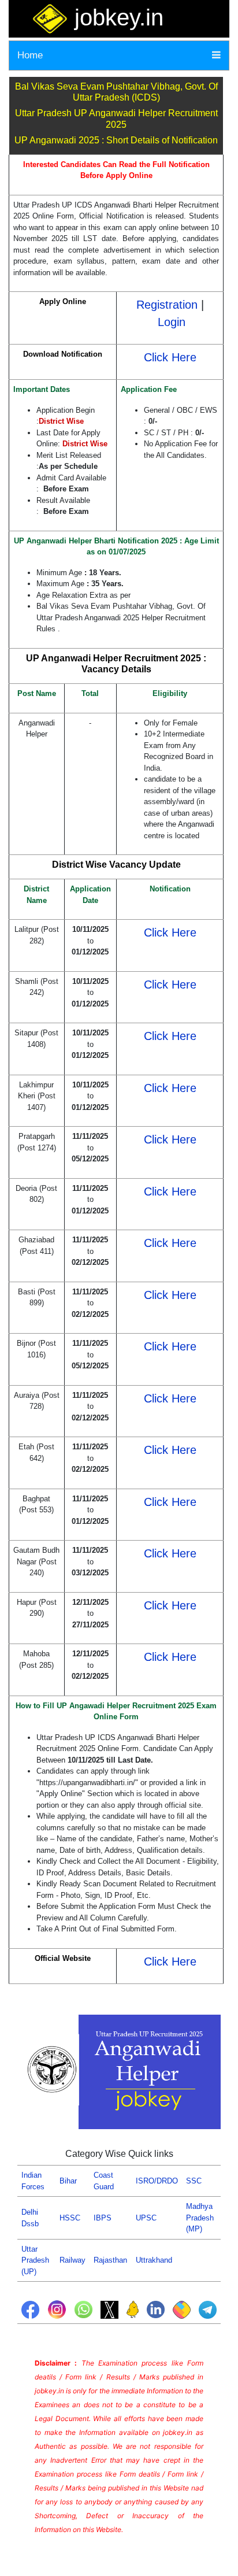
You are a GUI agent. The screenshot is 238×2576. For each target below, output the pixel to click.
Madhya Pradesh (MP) (200, 2218)
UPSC (146, 2218)
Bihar (68, 2181)
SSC (194, 2181)
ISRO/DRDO (157, 2181)
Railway (72, 2260)
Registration (167, 305)
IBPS (103, 2218)
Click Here (170, 357)
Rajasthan (110, 2260)
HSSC (70, 2218)
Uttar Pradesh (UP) (35, 2260)
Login (172, 322)
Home (30, 55)
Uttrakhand (154, 2260)
